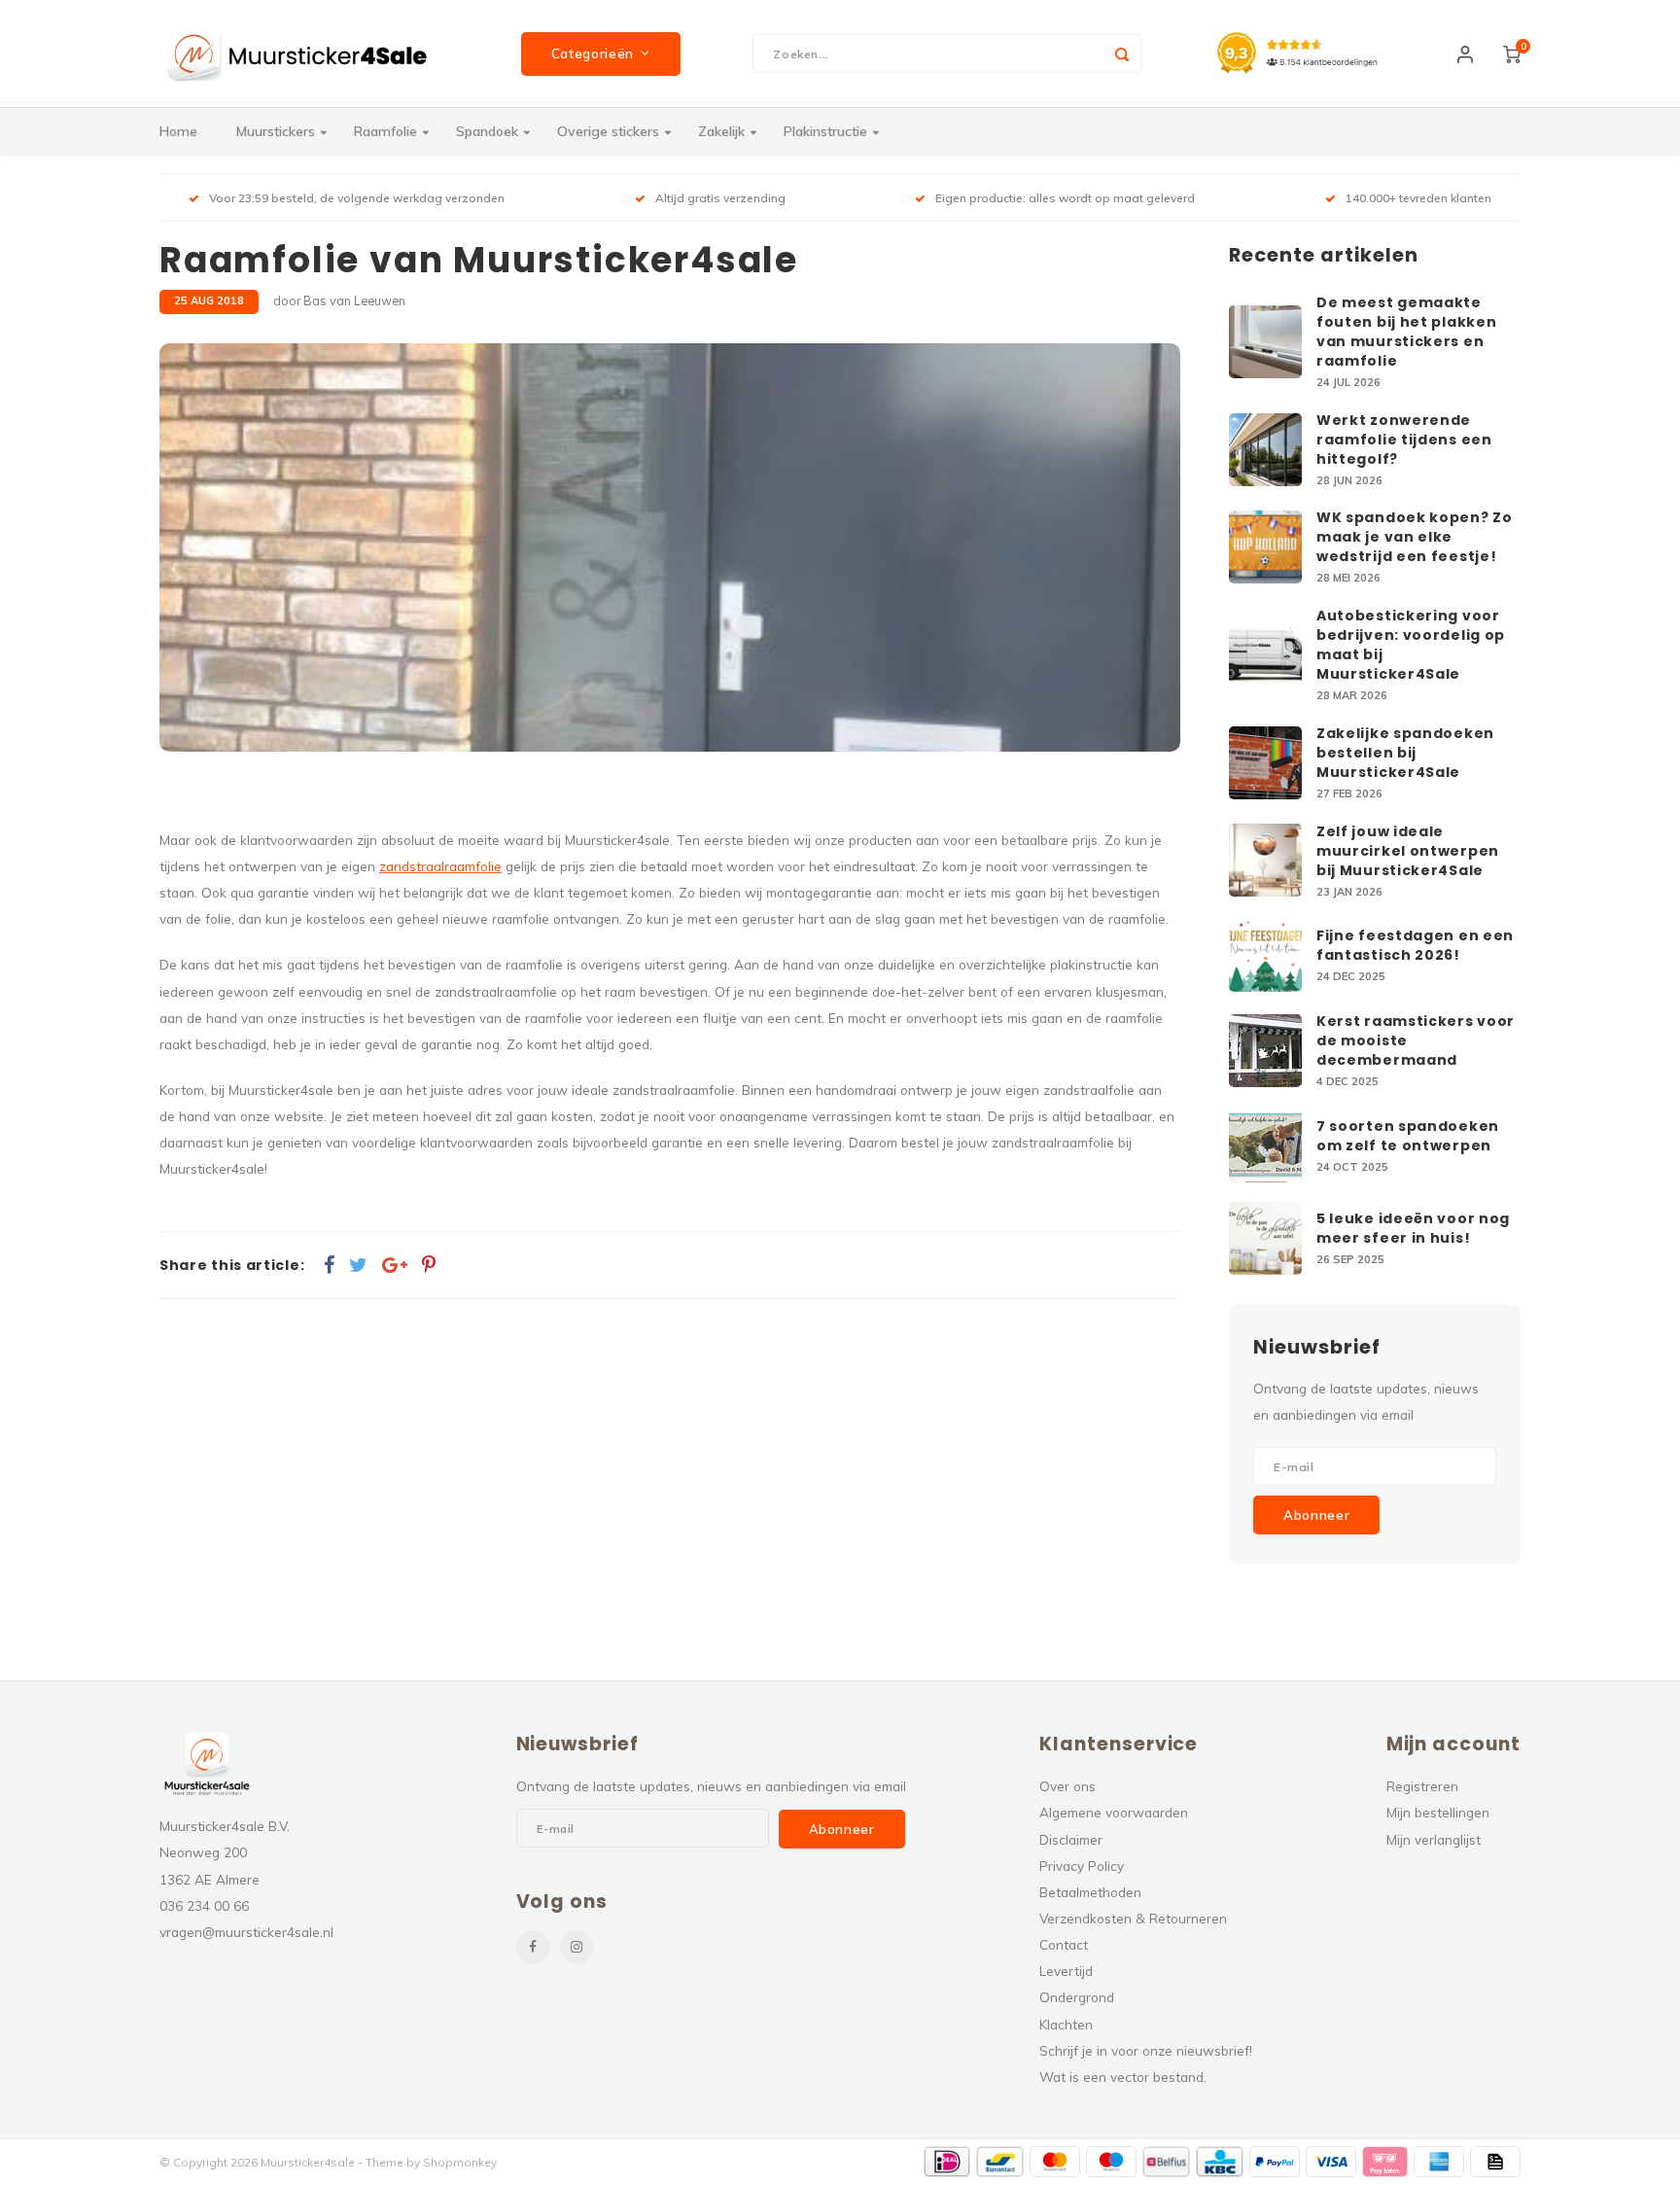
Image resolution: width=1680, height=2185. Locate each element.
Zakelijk (721, 131)
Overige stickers (608, 131)
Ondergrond (1077, 1997)
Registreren (1422, 1786)
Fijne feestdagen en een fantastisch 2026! (1415, 945)
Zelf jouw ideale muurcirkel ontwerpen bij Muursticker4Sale (1408, 851)
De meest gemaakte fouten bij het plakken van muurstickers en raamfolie (1406, 332)
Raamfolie (385, 131)
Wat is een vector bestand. (1123, 2077)
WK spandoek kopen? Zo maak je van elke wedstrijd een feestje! (1415, 537)
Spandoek (487, 131)
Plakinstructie (825, 131)
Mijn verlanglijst (1434, 1839)
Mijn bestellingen (1438, 1812)
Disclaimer (1071, 1839)
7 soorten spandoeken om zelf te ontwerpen (1408, 1136)
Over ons (1067, 1786)
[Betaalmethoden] (947, 2162)
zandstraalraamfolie (440, 866)
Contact (1064, 1944)
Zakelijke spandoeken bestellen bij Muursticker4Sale (1405, 753)
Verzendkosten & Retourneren (1133, 1918)
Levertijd (1066, 1971)
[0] (1512, 53)
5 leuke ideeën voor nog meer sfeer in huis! (1413, 1228)
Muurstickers (276, 131)
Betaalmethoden (1090, 1892)
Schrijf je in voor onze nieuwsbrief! (1146, 2050)
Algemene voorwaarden (1114, 1812)
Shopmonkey (460, 2162)
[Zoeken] (1122, 53)
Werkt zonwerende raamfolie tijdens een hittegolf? (1404, 440)
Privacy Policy (1082, 1866)
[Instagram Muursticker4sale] (577, 1947)
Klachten (1066, 2024)
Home (178, 131)
